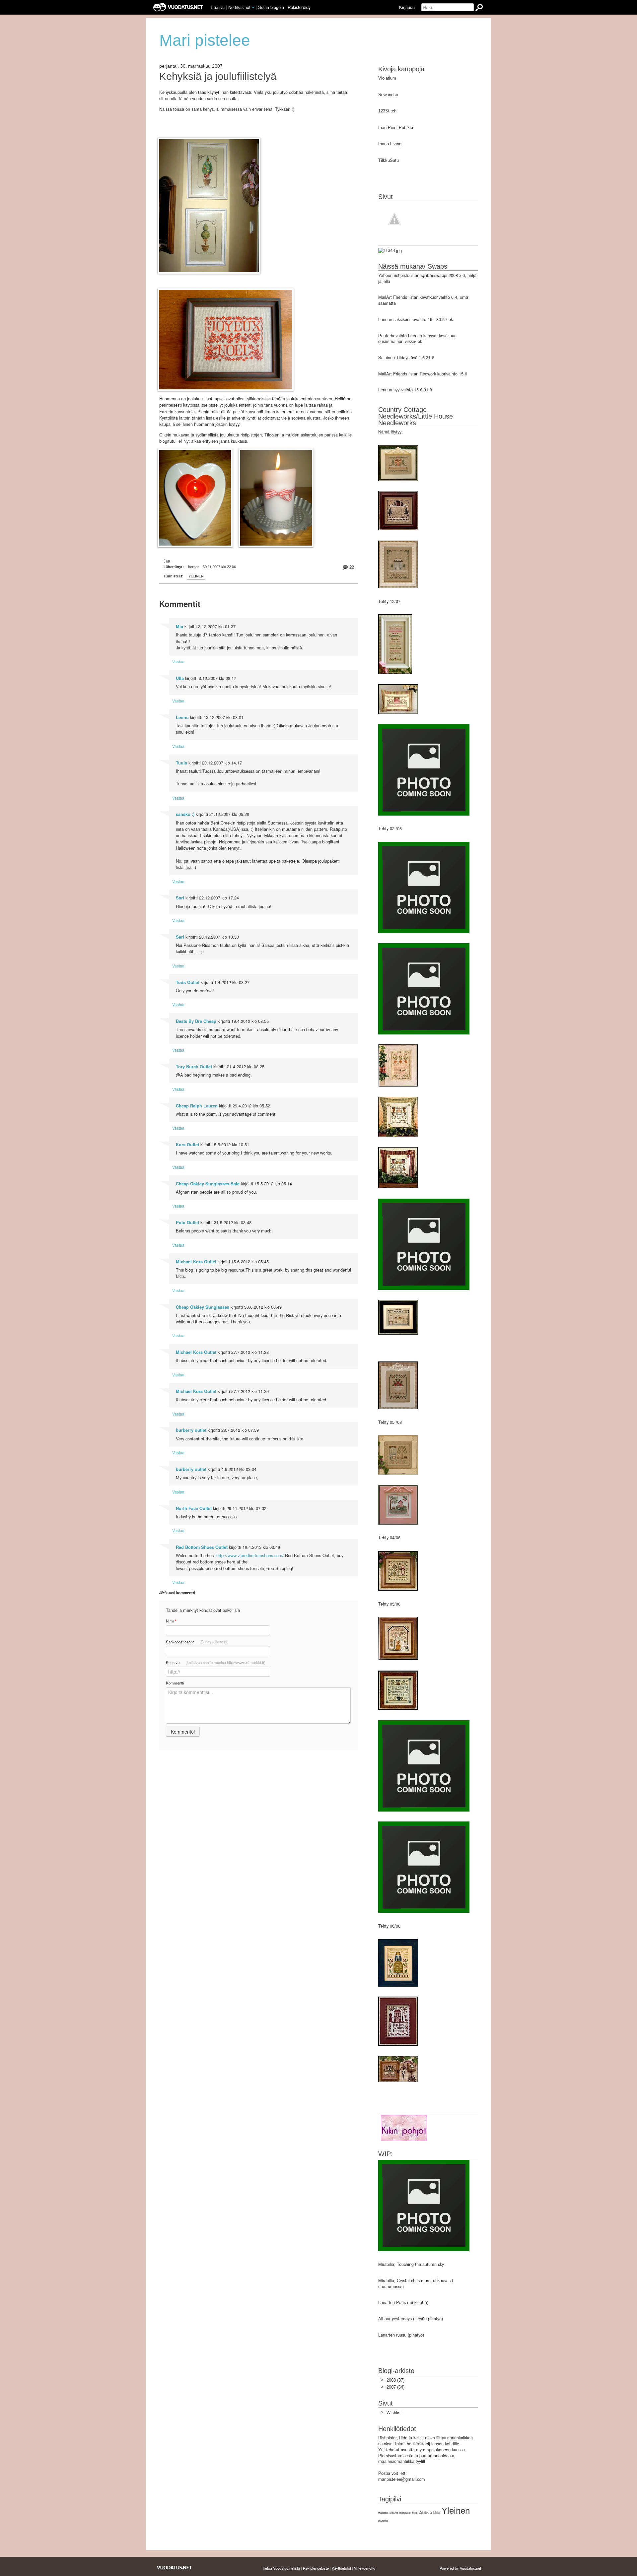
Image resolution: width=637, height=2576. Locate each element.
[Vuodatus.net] (175, 2568)
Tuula (181, 763)
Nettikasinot (239, 7)
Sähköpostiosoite (197, 1642)
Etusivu (218, 7)
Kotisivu (216, 1662)
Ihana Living (390, 144)
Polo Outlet (187, 1222)
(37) (395, 2380)
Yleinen (196, 576)
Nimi (171, 1621)
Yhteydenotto (365, 2568)
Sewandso (388, 95)
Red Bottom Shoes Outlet (202, 1547)
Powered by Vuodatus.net (460, 2568)
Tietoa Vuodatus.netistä (281, 2568)
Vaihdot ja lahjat (429, 2513)
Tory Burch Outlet (194, 1067)
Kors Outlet (187, 1145)
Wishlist (394, 2413)
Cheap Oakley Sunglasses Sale (208, 1184)
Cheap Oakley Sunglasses (203, 1307)
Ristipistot (405, 2513)
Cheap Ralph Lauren (197, 1106)
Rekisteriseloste (316, 2568)
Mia (179, 627)
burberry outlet (191, 1430)
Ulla (180, 678)
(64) (395, 2387)
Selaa (271, 7)
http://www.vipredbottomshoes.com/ (250, 1555)
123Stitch (387, 111)
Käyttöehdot (341, 2568)
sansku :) (185, 814)
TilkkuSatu (389, 160)
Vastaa (178, 661)
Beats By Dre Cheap (196, 1021)
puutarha (383, 2521)
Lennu (182, 717)
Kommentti (175, 1683)
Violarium (387, 78)
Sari (180, 898)
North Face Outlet (194, 1508)
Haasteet (383, 2513)
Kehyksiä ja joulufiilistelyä (218, 77)
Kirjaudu (407, 7)
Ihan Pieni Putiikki (396, 128)
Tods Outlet (188, 982)
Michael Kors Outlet (196, 1262)
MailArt (394, 2513)
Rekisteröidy (299, 7)
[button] (253, 8)
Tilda (415, 2513)
